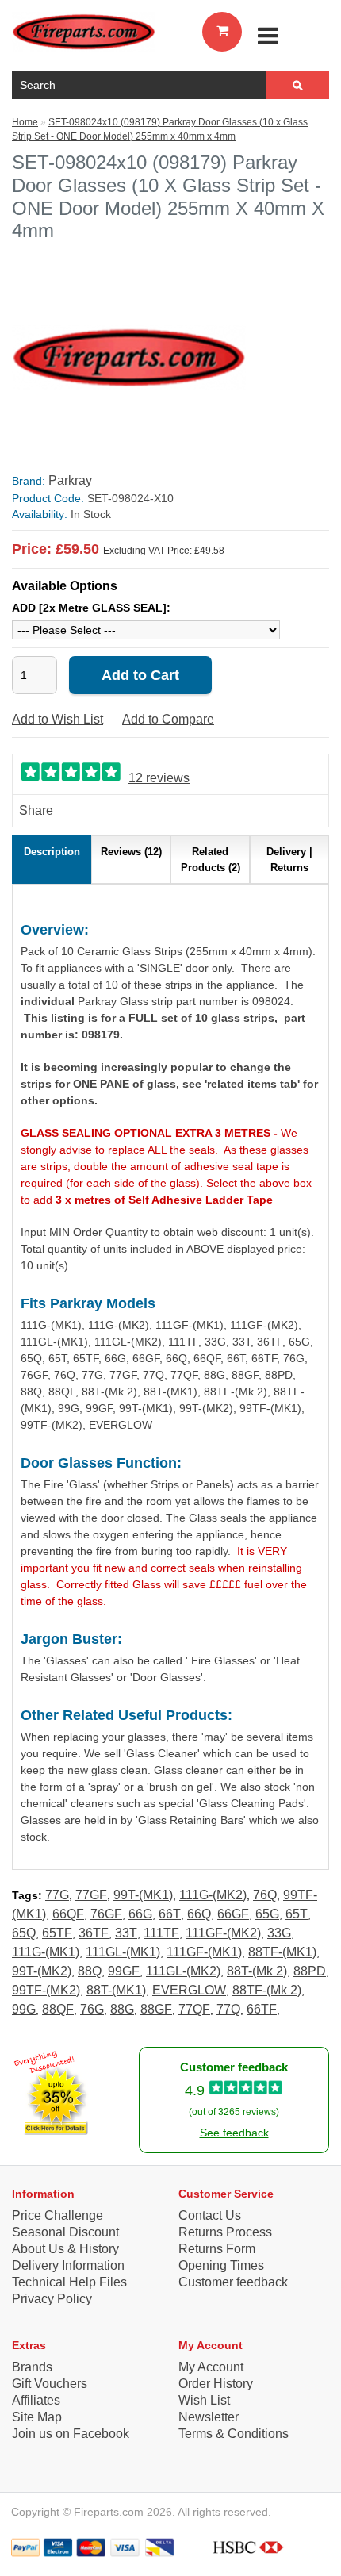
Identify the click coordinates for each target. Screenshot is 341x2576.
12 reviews (159, 778)
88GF (156, 2009)
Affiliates (36, 2400)
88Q (90, 1971)
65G (267, 1914)
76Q (265, 1895)
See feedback (234, 2133)
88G (122, 2009)
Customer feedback (233, 2282)
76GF (106, 1914)
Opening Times (221, 2265)
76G (92, 2009)
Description (52, 852)
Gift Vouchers (50, 2384)
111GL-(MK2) (183, 1971)
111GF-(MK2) (223, 1933)
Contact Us (210, 2215)
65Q (24, 1933)
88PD (310, 1971)
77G (57, 1895)
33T (126, 1933)
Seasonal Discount (65, 2232)
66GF (233, 1914)
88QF (58, 2009)
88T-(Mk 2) (257, 1971)
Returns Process (225, 2232)
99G (24, 2009)
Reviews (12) (131, 852)
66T (170, 1914)
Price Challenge (57, 2215)
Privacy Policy (52, 2299)
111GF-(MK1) (204, 1952)
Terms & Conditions (234, 2434)
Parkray (70, 480)
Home (25, 122)
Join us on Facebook (71, 2434)
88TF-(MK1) (282, 1952)
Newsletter (209, 2417)
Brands (32, 2367)
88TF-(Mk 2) (267, 1990)
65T (297, 1914)
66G (140, 1914)
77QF (194, 2009)
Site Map (37, 2417)
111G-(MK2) (213, 1895)
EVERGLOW (189, 1990)
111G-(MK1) (46, 1952)
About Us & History (65, 2249)
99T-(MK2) (42, 1971)
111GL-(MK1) (123, 1952)
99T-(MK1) (143, 1895)
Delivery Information (68, 2265)
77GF (91, 1895)
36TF (94, 1933)
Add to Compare (168, 719)
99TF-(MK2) (46, 1990)
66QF (68, 1914)
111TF (161, 1933)
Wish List (204, 2400)
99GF (124, 1971)
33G (279, 1933)
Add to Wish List (57, 719)
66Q (199, 1914)
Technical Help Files (69, 2282)
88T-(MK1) (116, 1990)
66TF (262, 2009)
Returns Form (217, 2249)
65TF (57, 1933)
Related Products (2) (211, 860)
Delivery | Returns (289, 860)
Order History (216, 2384)
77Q (228, 2009)
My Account (211, 2367)
